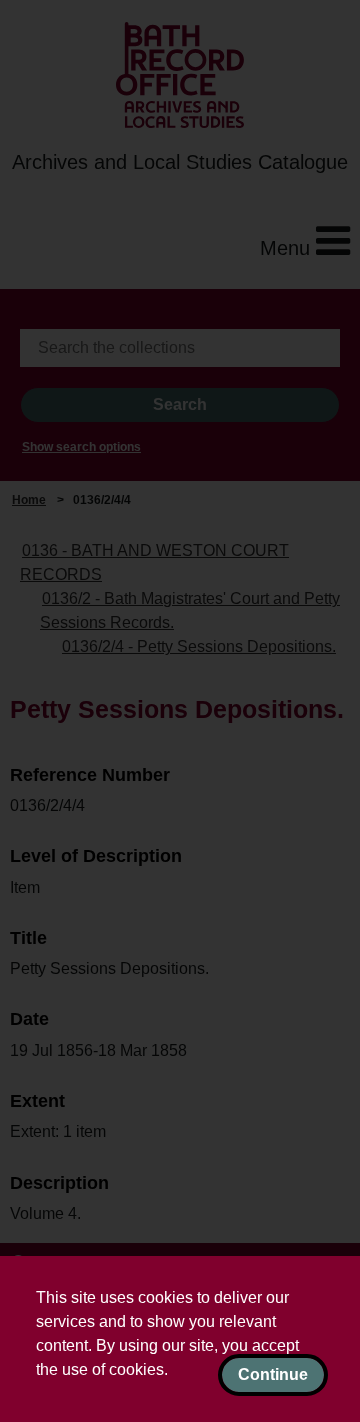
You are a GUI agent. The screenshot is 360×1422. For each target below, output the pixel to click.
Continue (273, 1374)
